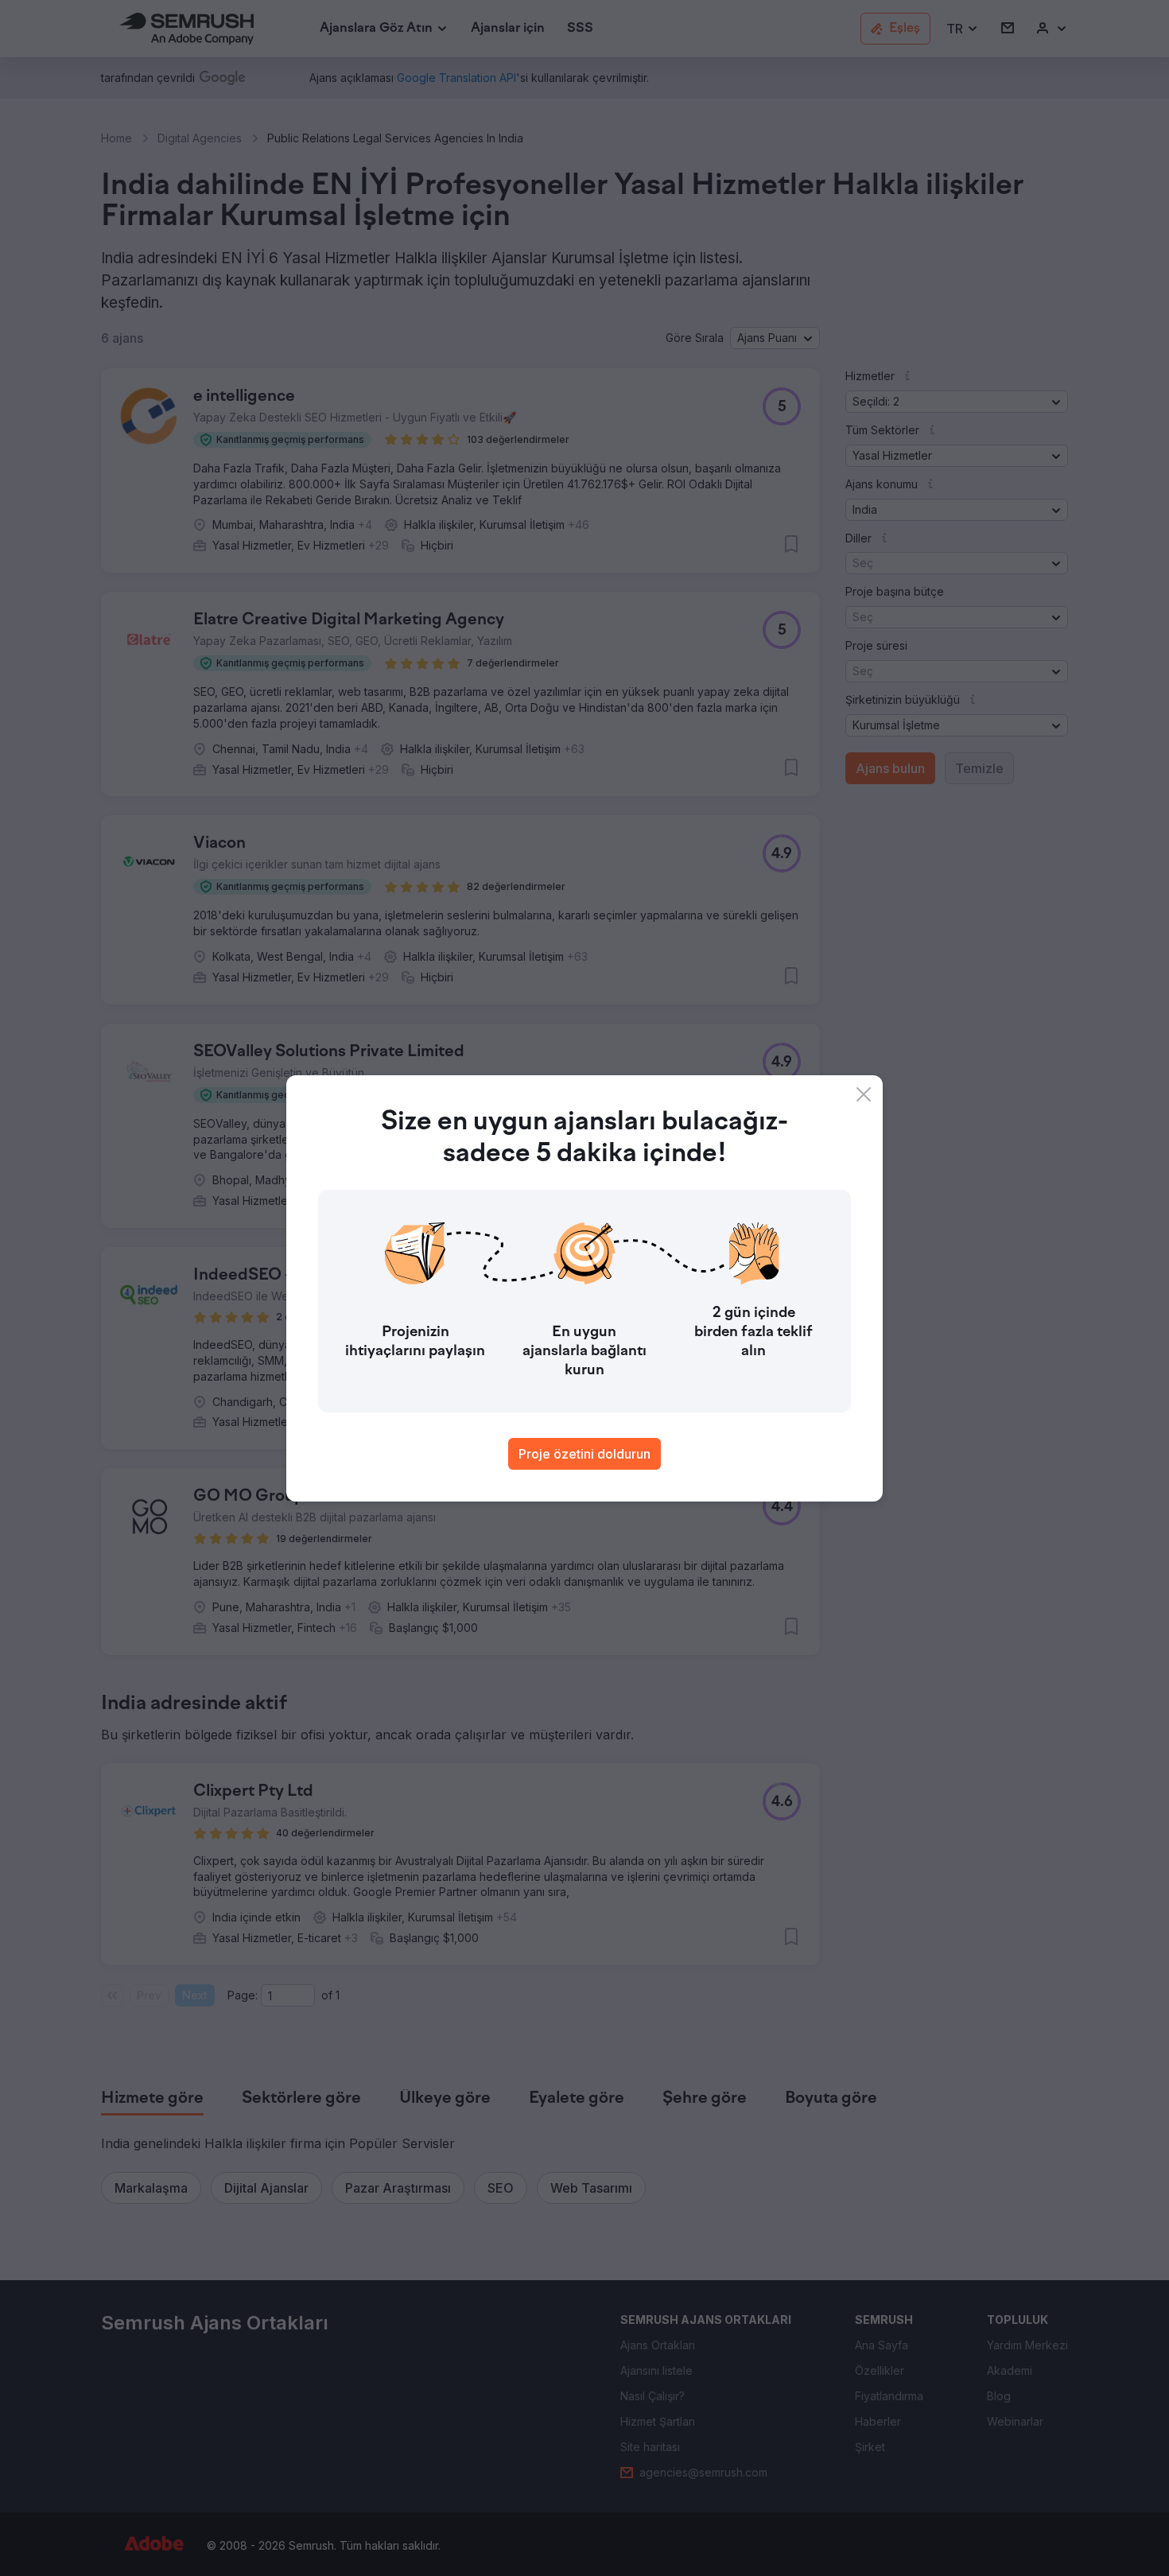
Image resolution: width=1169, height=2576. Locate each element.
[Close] (864, 1094)
